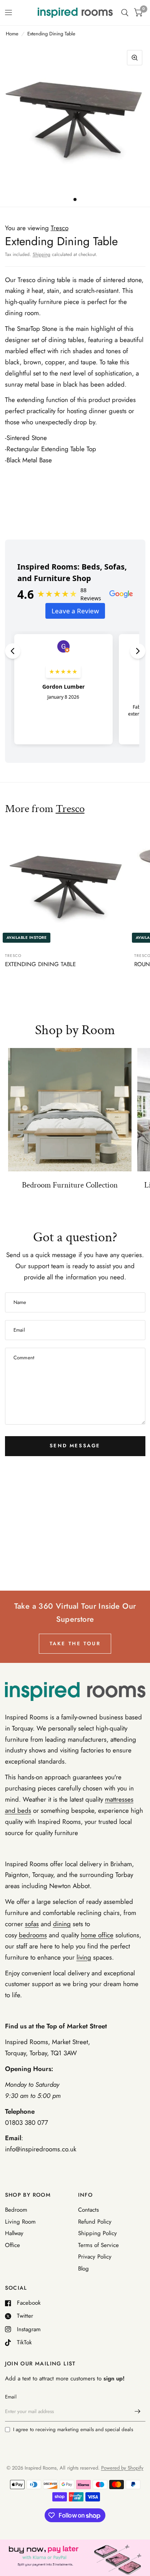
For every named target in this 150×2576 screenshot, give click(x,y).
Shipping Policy (97, 2233)
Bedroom (16, 2210)
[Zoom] (135, 58)
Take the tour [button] (75, 1643)
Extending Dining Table (40, 964)
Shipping (42, 254)
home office (97, 1935)
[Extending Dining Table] (67, 885)
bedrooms (33, 1935)
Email (11, 2397)
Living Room (20, 2222)
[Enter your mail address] (138, 2412)
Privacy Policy (95, 2257)
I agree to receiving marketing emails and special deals (73, 2429)
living (84, 1957)
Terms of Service (98, 2245)
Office (12, 2245)
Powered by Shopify (122, 2468)
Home (12, 34)
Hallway (14, 2233)
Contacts (88, 2210)
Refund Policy (95, 2222)
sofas (32, 1924)
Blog (83, 2269)
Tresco (70, 809)
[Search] (125, 13)
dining (62, 1924)
